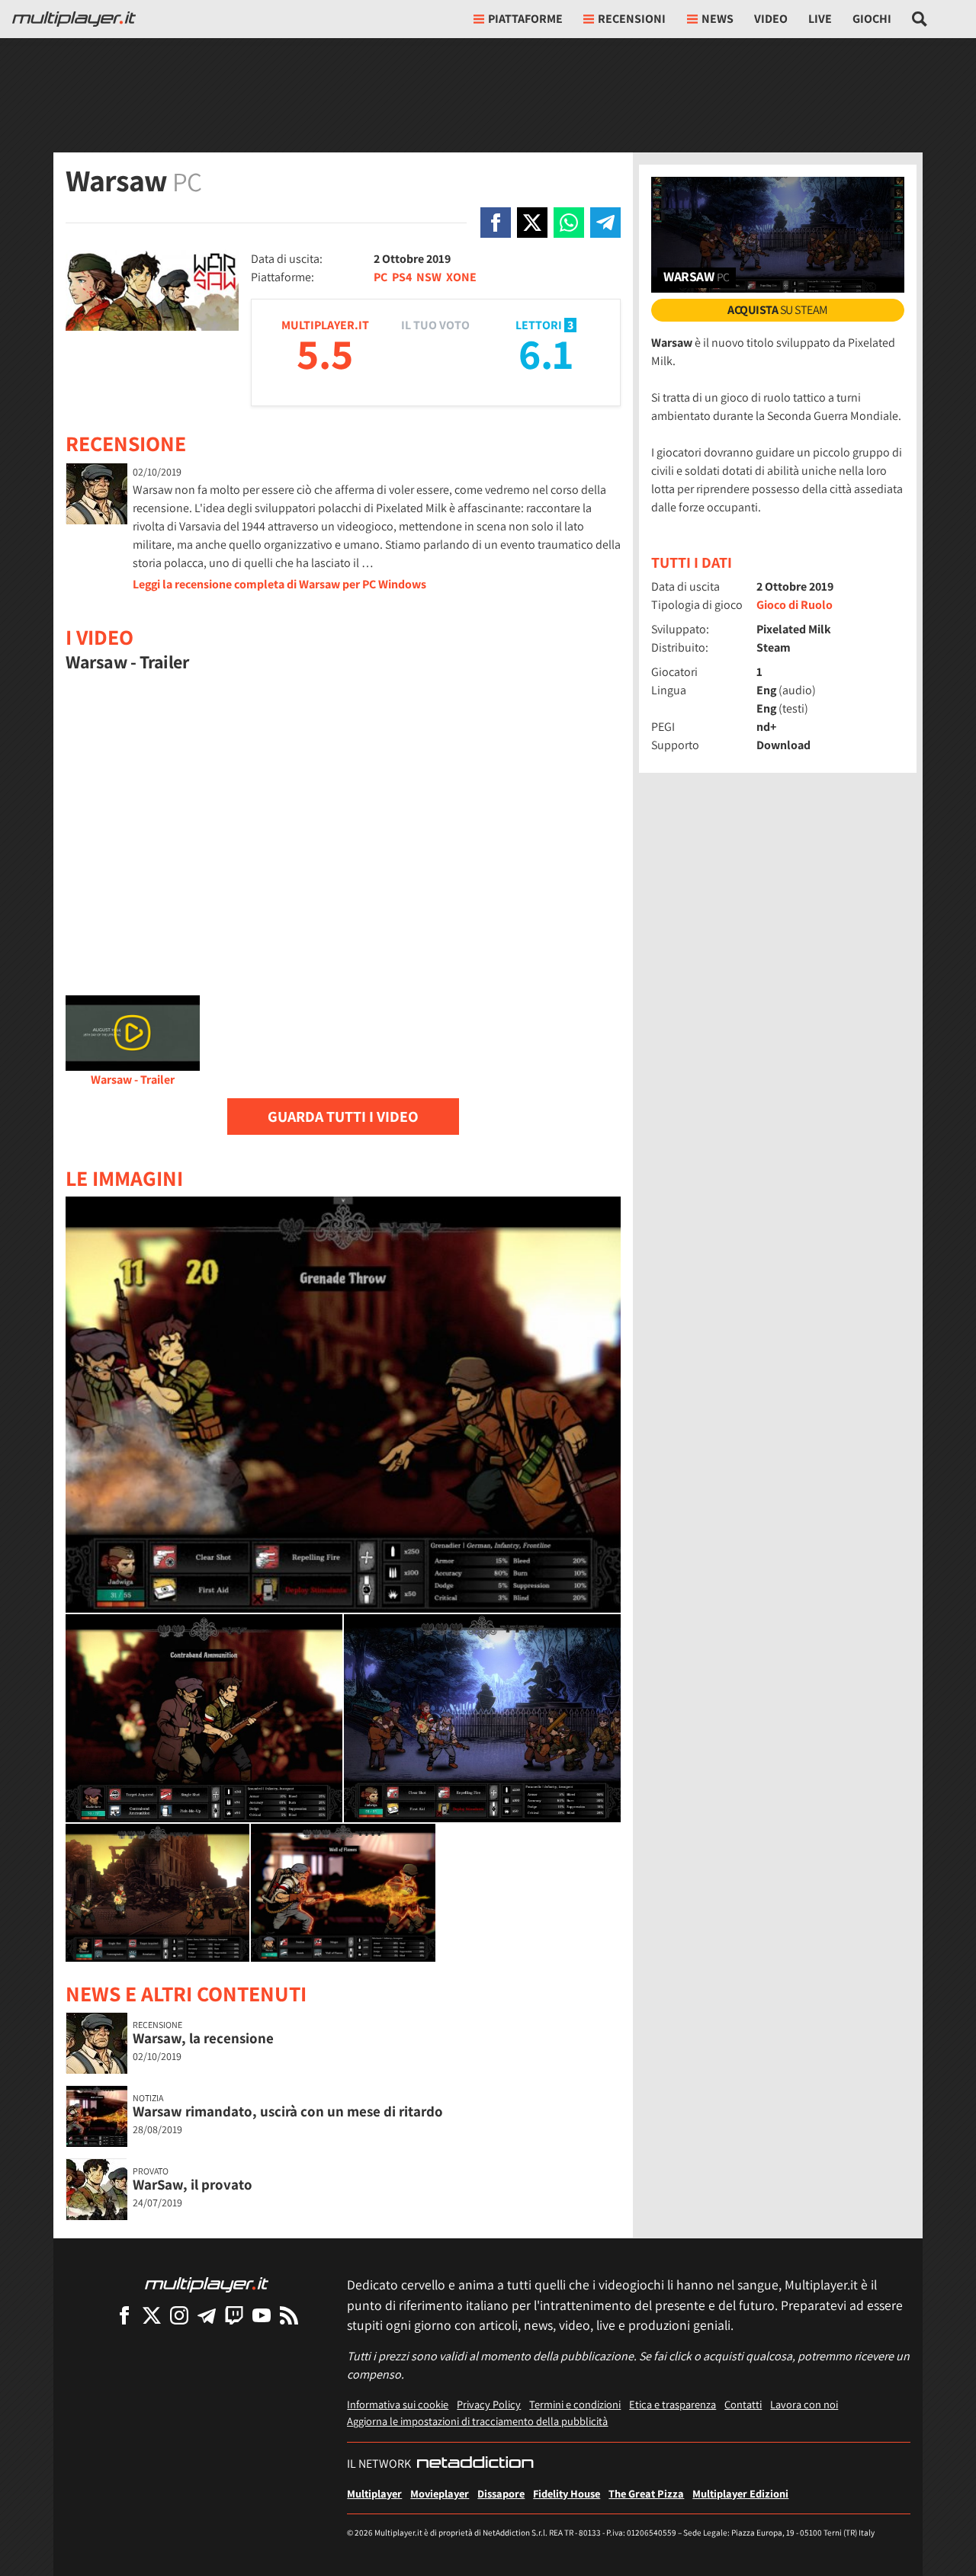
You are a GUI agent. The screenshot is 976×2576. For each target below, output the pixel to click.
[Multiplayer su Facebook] (124, 2315)
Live (820, 19)
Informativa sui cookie (398, 2404)
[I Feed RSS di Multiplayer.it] (289, 2315)
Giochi (872, 19)
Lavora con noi (804, 2404)
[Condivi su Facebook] (496, 223)
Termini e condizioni (575, 2404)
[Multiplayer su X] (152, 2315)
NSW (429, 277)
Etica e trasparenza (673, 2404)
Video (771, 19)
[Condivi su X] (532, 223)
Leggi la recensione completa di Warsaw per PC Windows (279, 584)
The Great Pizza (646, 2493)
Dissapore (501, 2493)
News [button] (718, 19)
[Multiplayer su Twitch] (234, 2315)
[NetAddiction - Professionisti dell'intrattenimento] (475, 2464)
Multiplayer (374, 2493)
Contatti (743, 2404)
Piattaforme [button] (525, 19)
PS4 (402, 277)
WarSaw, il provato (193, 2184)
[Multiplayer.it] (74, 19)
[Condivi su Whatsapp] (569, 223)
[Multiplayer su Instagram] (179, 2315)
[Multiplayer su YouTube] (262, 2315)
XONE (461, 277)
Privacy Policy (489, 2404)
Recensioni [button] (632, 19)
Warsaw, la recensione (203, 2038)
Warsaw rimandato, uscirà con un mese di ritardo (288, 2111)
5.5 (325, 353)
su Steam (778, 310)
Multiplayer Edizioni (740, 2493)
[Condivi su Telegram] (605, 223)
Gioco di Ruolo (795, 605)
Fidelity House (567, 2493)
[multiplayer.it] (207, 2284)
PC (380, 277)
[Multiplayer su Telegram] (207, 2315)
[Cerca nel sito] (920, 19)
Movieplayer (440, 2493)
